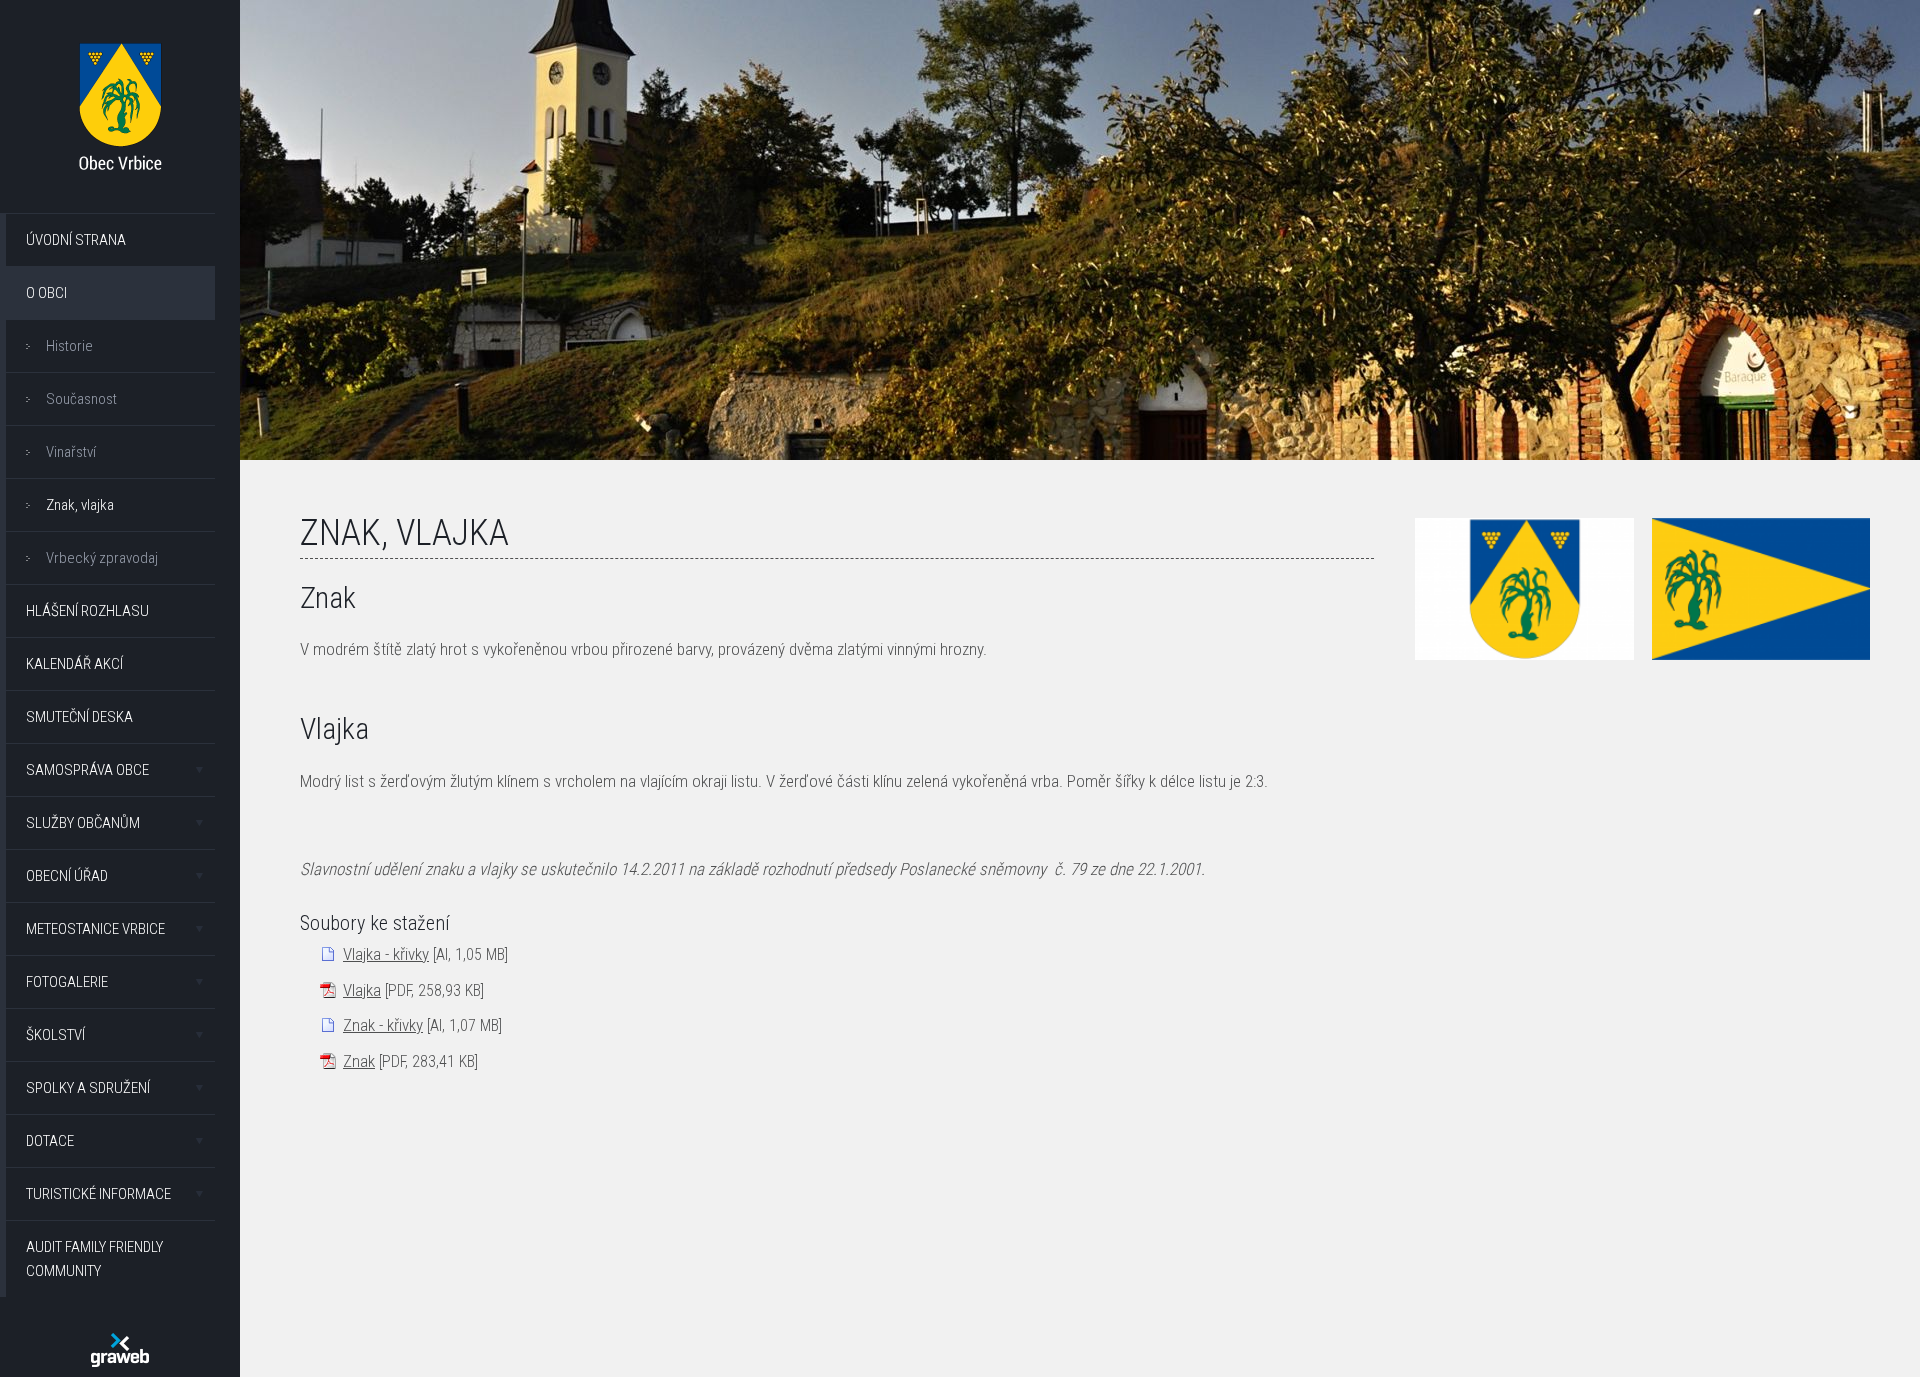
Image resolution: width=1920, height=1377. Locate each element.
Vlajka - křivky (386, 954)
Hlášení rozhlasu (87, 611)
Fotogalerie (67, 982)
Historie (69, 346)
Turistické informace (98, 1194)
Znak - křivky (383, 1025)
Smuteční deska (79, 717)
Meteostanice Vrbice (95, 929)
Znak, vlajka (80, 505)
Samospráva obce (87, 770)
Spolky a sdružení (88, 1088)
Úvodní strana (76, 240)
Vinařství (71, 452)
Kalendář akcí (74, 664)
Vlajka (362, 990)
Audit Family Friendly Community (94, 1259)
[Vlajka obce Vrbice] (1761, 589)
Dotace (50, 1141)
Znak (359, 1061)
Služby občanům (83, 823)
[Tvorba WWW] (120, 1350)
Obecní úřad (67, 876)
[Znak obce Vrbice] (1524, 589)
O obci (46, 293)
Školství (55, 1035)
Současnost (81, 399)
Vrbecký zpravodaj (102, 558)
